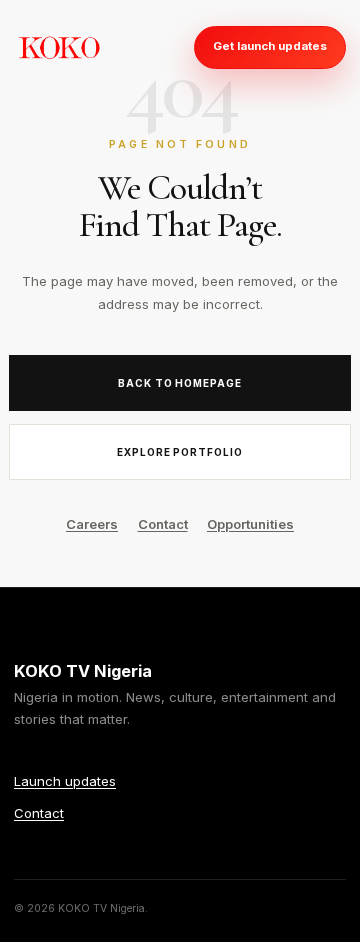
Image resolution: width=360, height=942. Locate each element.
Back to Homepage (180, 383)
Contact (163, 524)
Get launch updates (270, 46)
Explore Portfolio (180, 452)
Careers (92, 524)
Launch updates (65, 781)
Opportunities (250, 524)
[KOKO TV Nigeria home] (59, 47)
